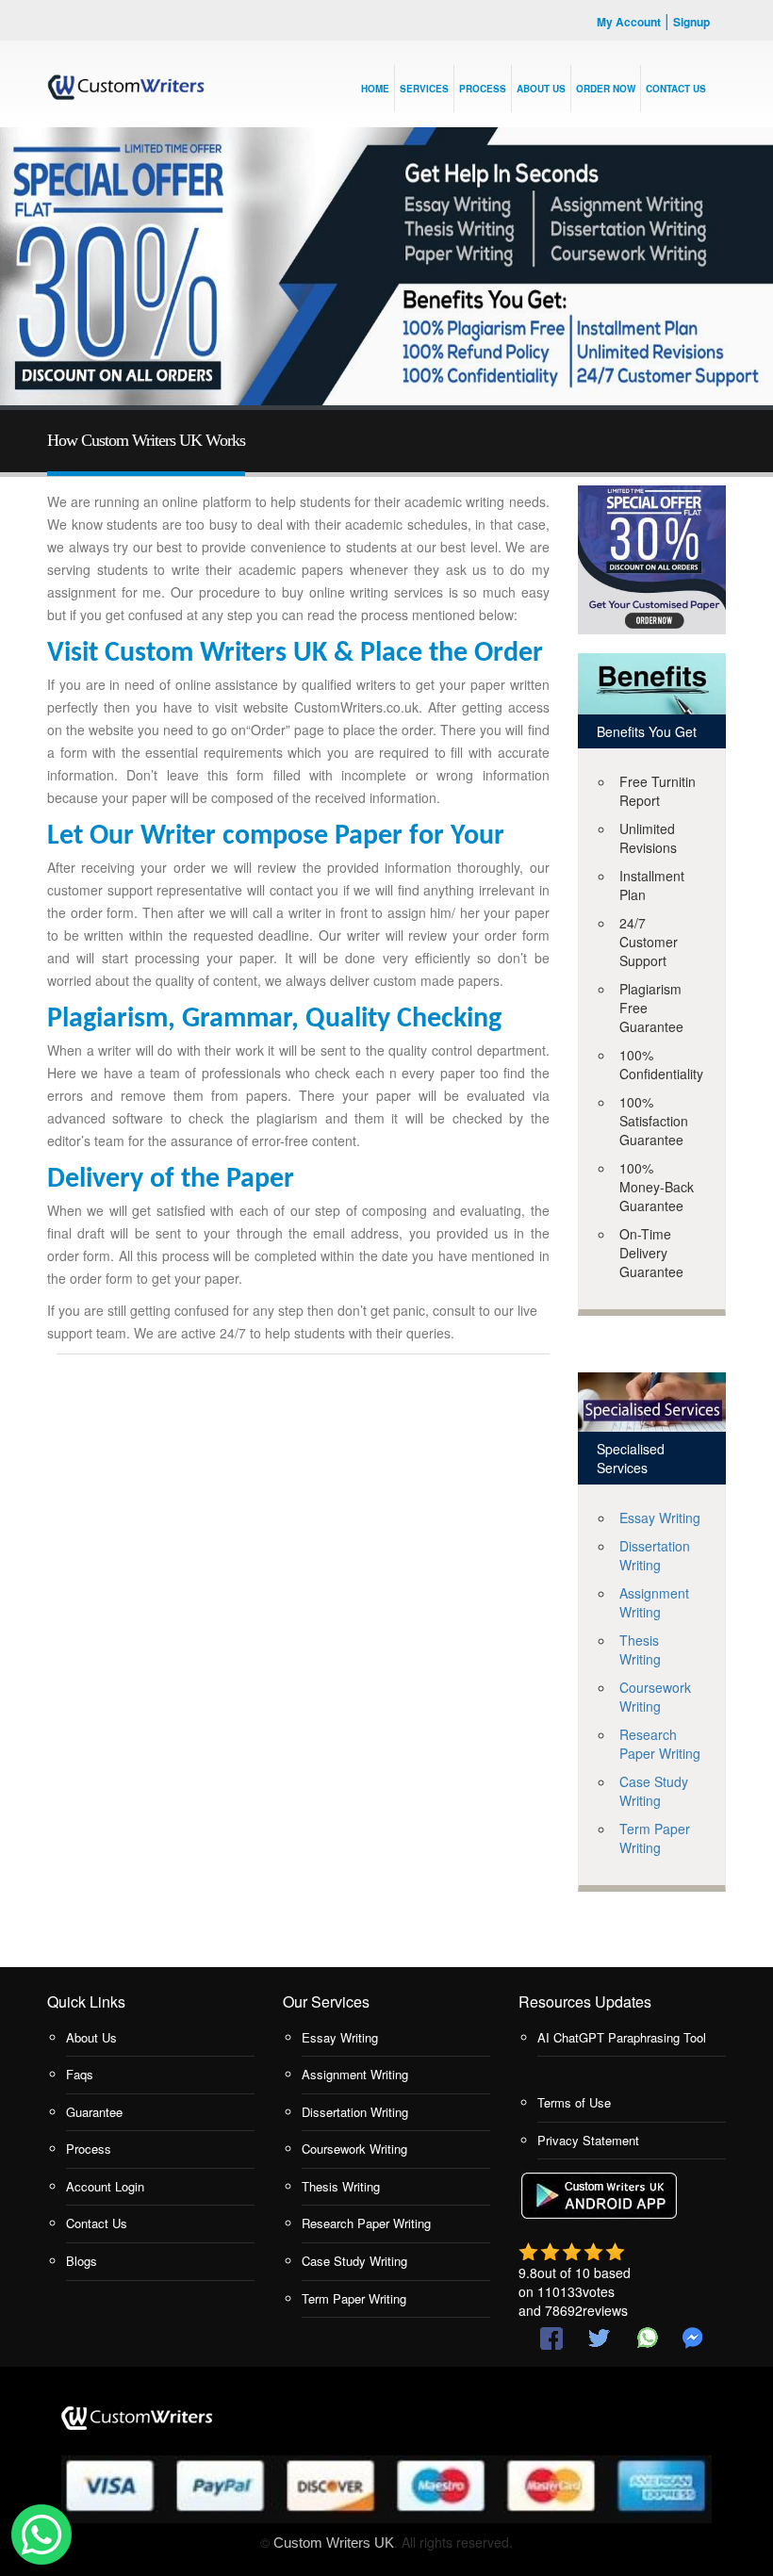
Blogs (82, 2261)
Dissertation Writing (655, 1555)
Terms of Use (574, 2102)
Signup (691, 22)
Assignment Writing (654, 1602)
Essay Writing (660, 1518)
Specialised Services (631, 1458)
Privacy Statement (588, 2140)
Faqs (80, 2074)
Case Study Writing (654, 1791)
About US (541, 89)
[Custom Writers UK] (126, 80)
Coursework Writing (655, 1697)
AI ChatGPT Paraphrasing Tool (622, 2037)
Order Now (606, 89)
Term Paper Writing (655, 1838)
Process (483, 89)
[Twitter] (599, 2338)
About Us (91, 2037)
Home (375, 89)
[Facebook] (551, 2338)
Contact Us (97, 2223)
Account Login (105, 2186)
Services (424, 89)
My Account (629, 22)
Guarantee (94, 2112)
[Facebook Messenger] (693, 2338)
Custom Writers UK (334, 2543)
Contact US (676, 89)
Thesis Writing (640, 1649)
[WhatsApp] (646, 2338)
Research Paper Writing (660, 1744)
